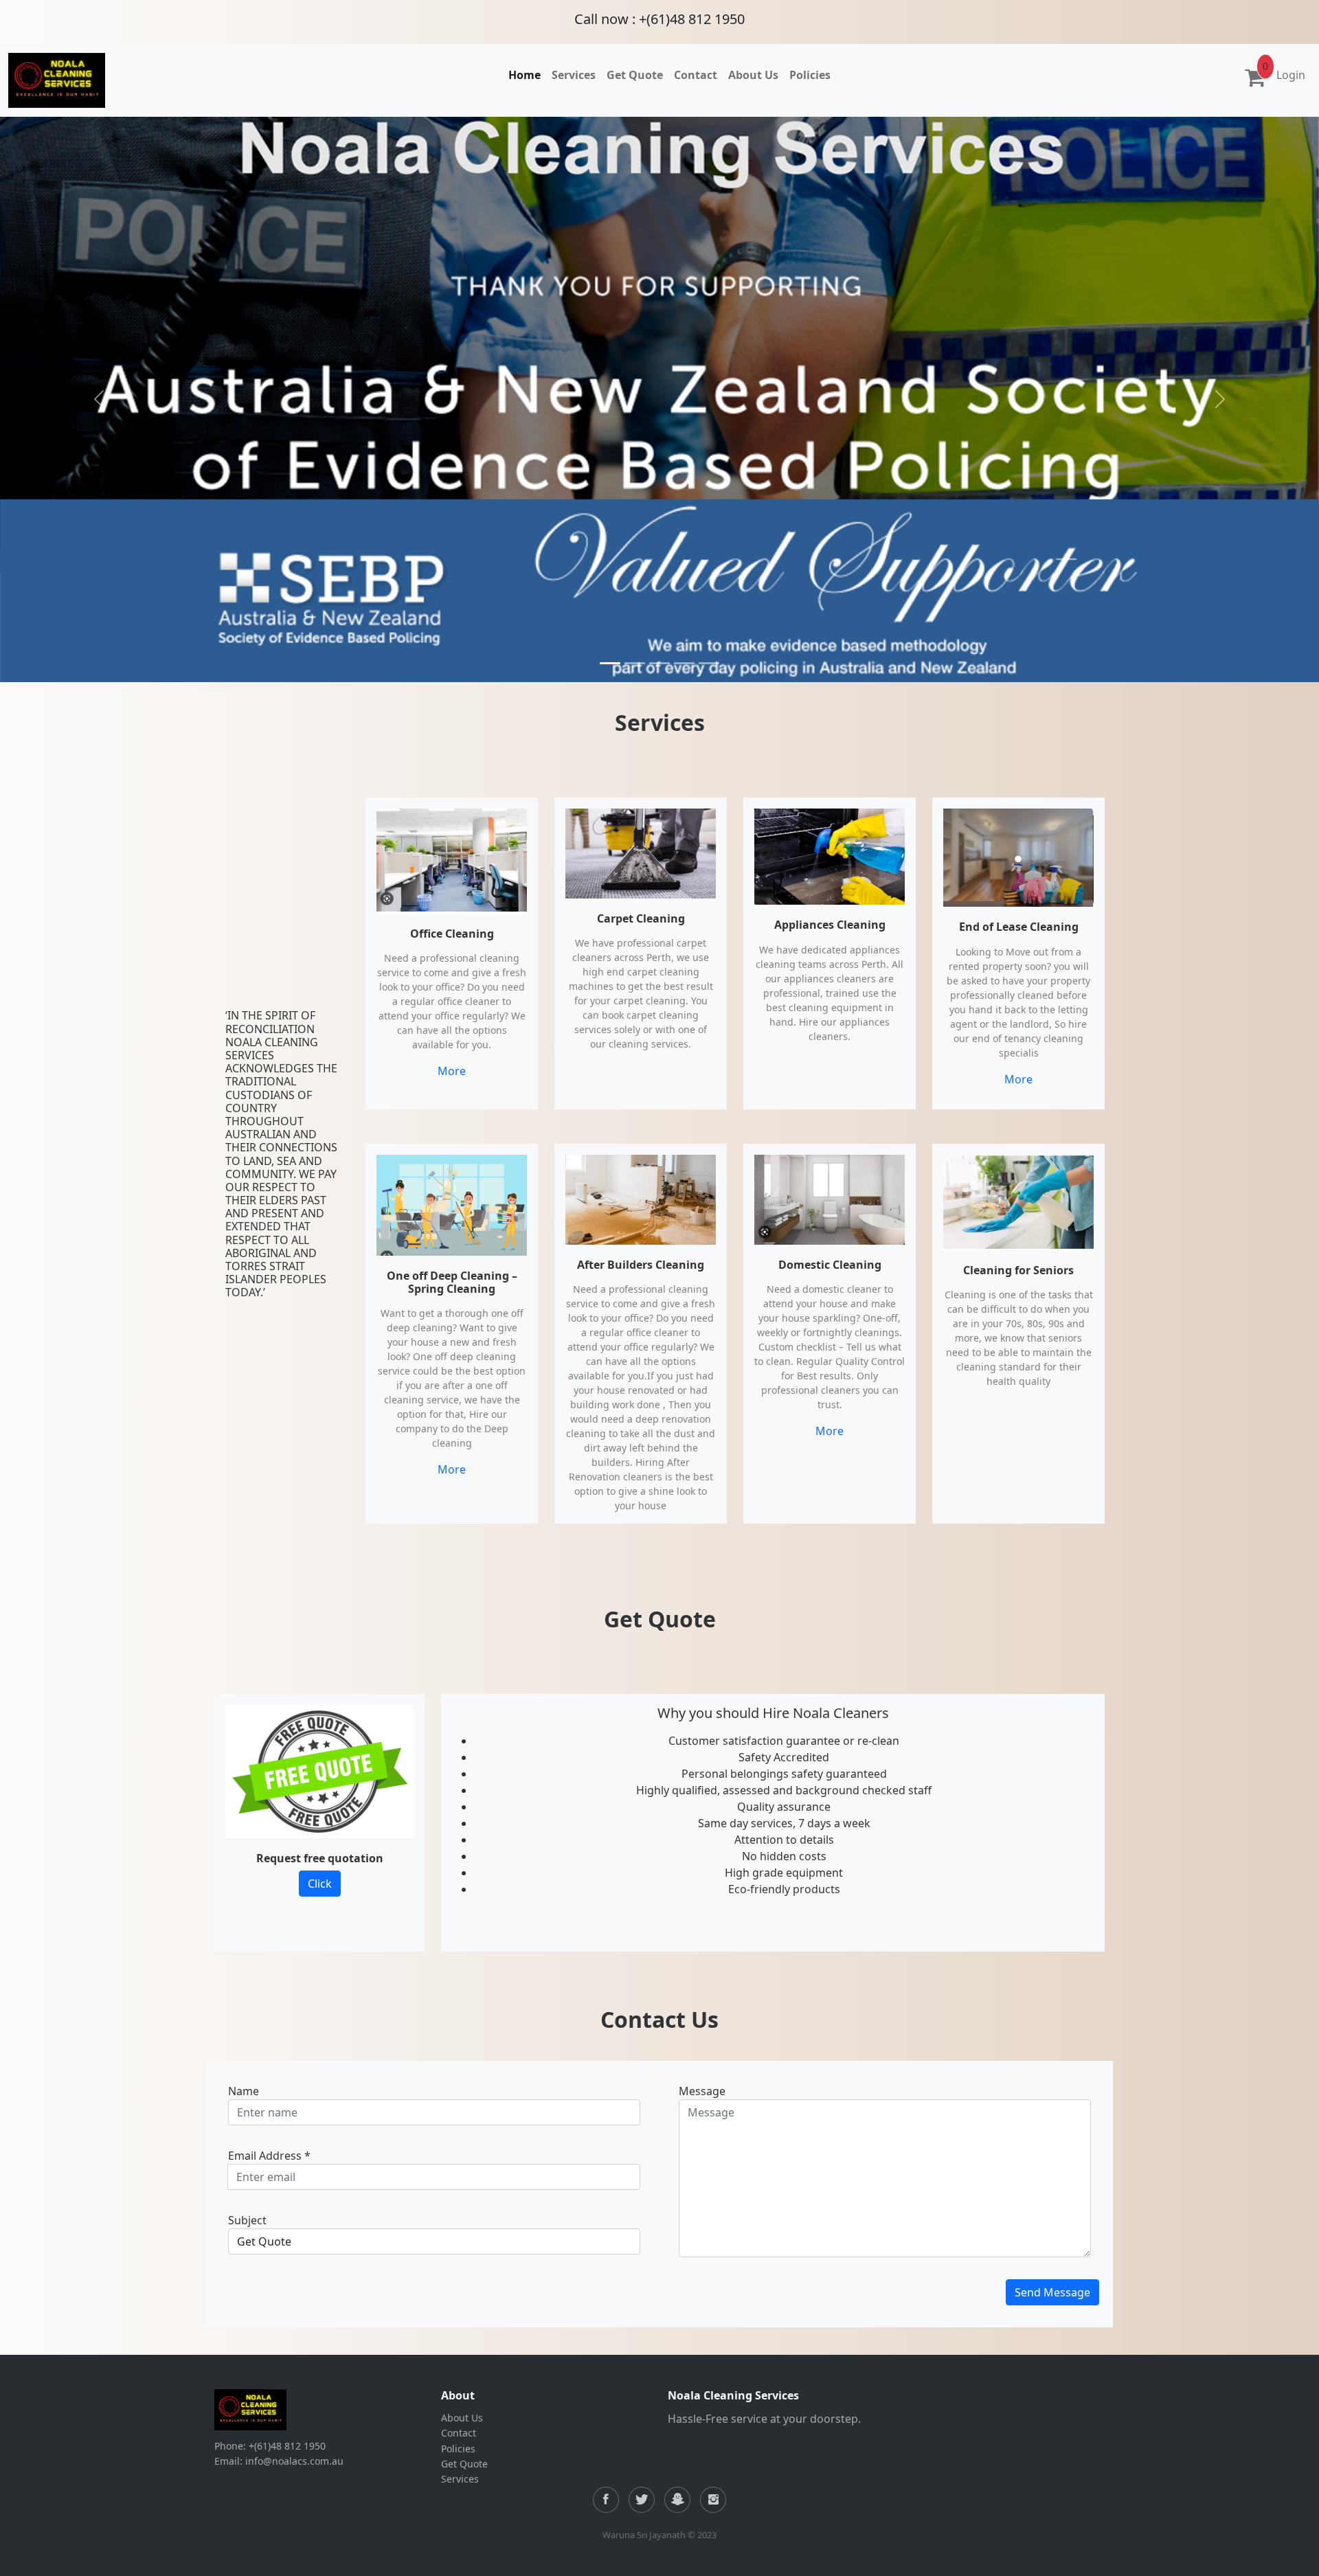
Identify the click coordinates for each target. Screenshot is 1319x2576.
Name (244, 2091)
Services (460, 2479)
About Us (462, 2418)
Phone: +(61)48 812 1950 (270, 2446)
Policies (458, 2449)
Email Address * (269, 2156)
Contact (459, 2433)
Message (702, 2091)
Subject (247, 2220)
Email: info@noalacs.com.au (279, 2461)
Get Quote (464, 2464)
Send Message (1052, 2292)
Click (320, 1884)
